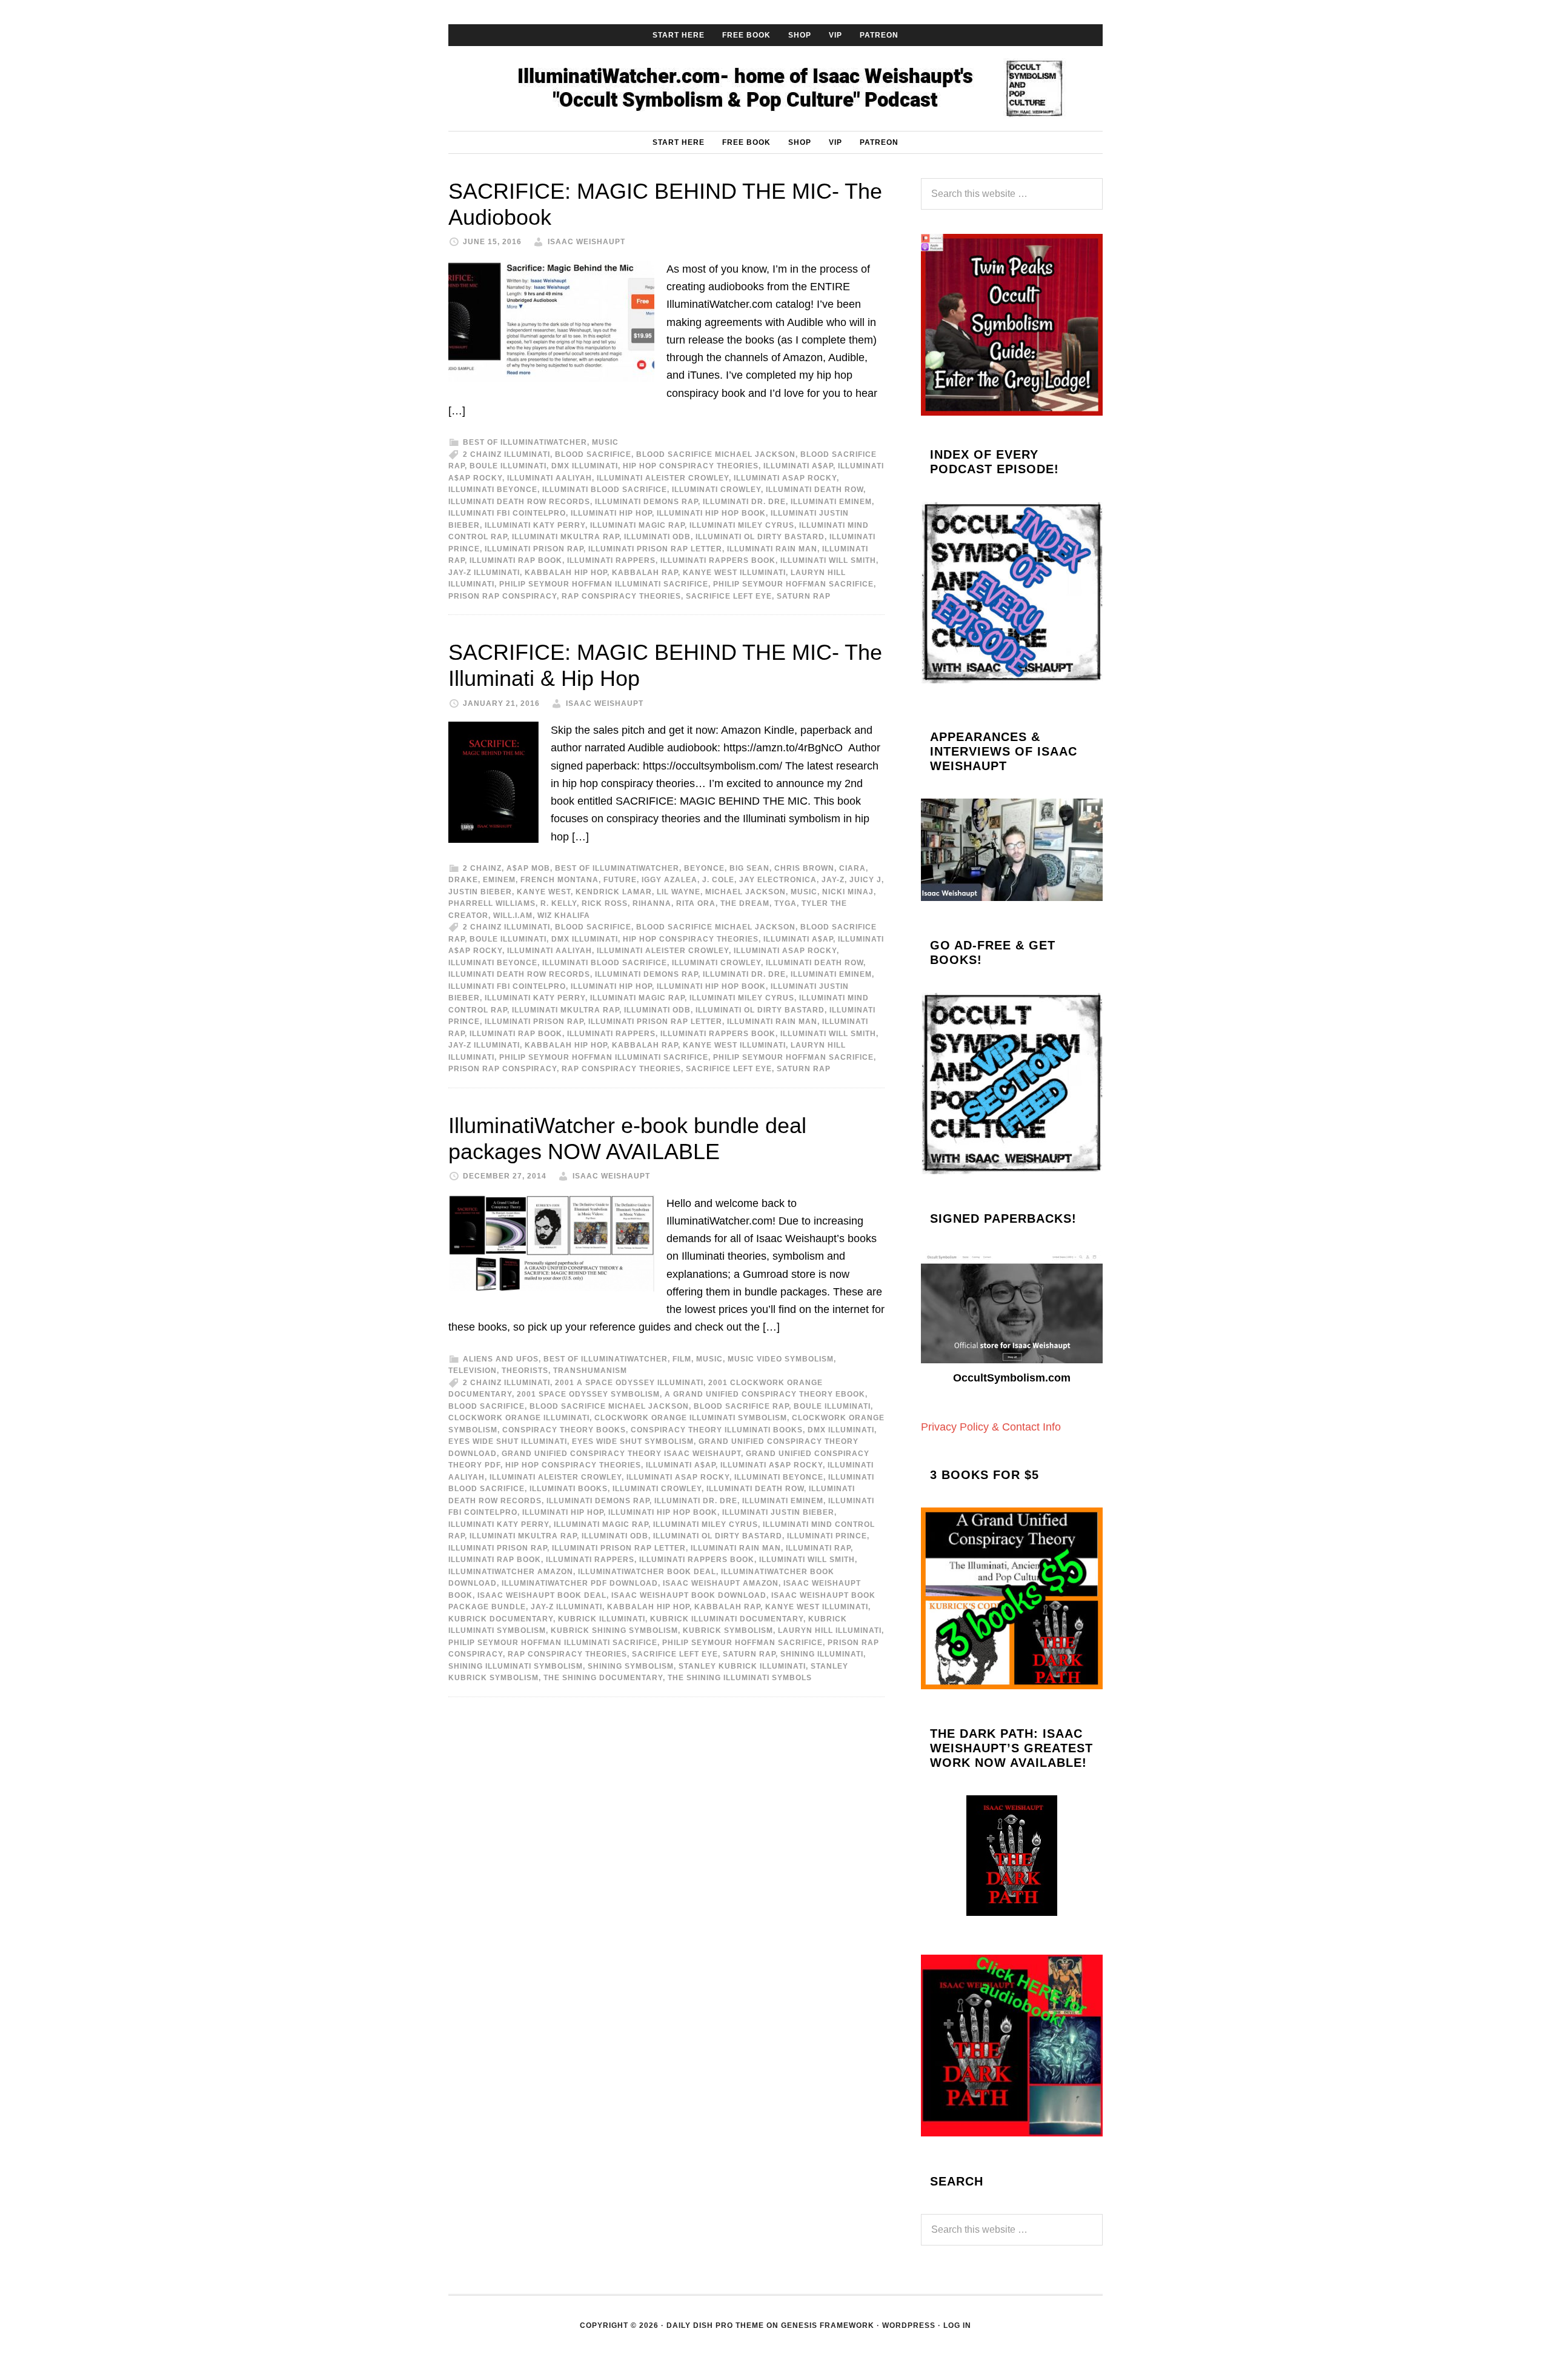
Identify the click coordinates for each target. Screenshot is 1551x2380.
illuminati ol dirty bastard (760, 537)
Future (620, 880)
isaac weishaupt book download (689, 1595)
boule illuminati (508, 466)
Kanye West (544, 892)
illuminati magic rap (637, 525)
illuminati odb (657, 537)
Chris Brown (804, 868)
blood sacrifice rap (741, 1406)
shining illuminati (822, 1654)
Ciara (852, 868)
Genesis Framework (828, 2325)
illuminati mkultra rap (566, 537)
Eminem (499, 880)
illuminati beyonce (493, 490)
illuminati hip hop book (711, 513)
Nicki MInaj (848, 892)
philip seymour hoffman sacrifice (793, 584)
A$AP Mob (528, 868)
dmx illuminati (585, 466)
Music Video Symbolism (781, 1359)
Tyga (785, 903)
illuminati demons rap (646, 502)
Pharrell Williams (492, 903)
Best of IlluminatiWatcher (525, 442)
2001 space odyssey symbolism (588, 1394)
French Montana (560, 880)
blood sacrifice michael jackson (716, 454)
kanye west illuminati (734, 573)
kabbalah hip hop (566, 573)
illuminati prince (827, 1536)
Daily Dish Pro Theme (715, 2325)
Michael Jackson (746, 892)
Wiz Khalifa (564, 916)
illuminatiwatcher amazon (511, 1572)
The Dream (745, 903)
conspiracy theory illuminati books (717, 1430)
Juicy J (865, 880)
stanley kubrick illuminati (742, 1666)
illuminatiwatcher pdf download (580, 1583)
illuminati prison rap (534, 549)
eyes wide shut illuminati (508, 1441)
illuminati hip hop (611, 513)
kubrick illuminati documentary (727, 1619)
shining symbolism (631, 1666)
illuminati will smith (828, 560)
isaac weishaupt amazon (721, 1583)
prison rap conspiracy (503, 596)
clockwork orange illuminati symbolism (691, 1418)
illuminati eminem (831, 502)
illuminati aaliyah (550, 478)
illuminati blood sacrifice (605, 490)
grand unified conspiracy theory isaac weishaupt (621, 1454)
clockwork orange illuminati (519, 1418)
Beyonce (704, 868)
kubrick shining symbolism (614, 1630)
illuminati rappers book (718, 560)
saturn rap (804, 596)
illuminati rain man (772, 549)
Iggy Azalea (669, 880)
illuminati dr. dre (744, 502)
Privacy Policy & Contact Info (991, 1427)
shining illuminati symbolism (516, 1666)
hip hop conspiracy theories (691, 466)
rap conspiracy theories (621, 596)
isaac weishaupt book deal (542, 1595)
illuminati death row (815, 490)
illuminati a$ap (798, 466)
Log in (957, 2325)
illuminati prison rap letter (655, 549)
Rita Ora (696, 903)
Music (605, 442)
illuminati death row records (519, 502)
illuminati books (569, 1489)
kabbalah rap (645, 573)
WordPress (909, 2325)
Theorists (525, 1371)
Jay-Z (833, 880)
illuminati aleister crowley (663, 478)
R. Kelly (559, 903)
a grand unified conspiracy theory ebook (765, 1394)
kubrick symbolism (728, 1630)
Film (682, 1359)
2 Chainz (482, 868)
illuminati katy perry (535, 525)
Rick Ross (605, 903)
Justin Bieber (480, 892)
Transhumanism (590, 1371)
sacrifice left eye (729, 596)
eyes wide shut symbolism (633, 1441)
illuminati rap (818, 1548)
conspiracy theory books (564, 1430)
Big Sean (749, 868)
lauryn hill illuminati (830, 1630)
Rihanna (652, 903)
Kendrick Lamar (614, 892)
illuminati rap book (516, 560)
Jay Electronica (778, 880)
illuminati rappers (611, 560)
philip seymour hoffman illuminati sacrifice (604, 584)
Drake (463, 880)
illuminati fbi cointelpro (507, 513)
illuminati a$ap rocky (772, 1465)
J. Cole (718, 880)
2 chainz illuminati (506, 454)
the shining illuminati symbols (740, 1678)
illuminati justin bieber (778, 1512)
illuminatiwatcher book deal (647, 1572)
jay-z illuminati (484, 573)
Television (473, 1371)
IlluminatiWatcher (775, 88)
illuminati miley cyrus (742, 525)
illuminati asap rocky (785, 478)
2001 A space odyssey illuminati (629, 1383)
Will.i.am (513, 916)
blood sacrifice (593, 454)
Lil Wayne (679, 892)
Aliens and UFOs (501, 1359)
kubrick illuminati (602, 1619)
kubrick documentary (501, 1619)
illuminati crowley (716, 490)
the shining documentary (603, 1678)
